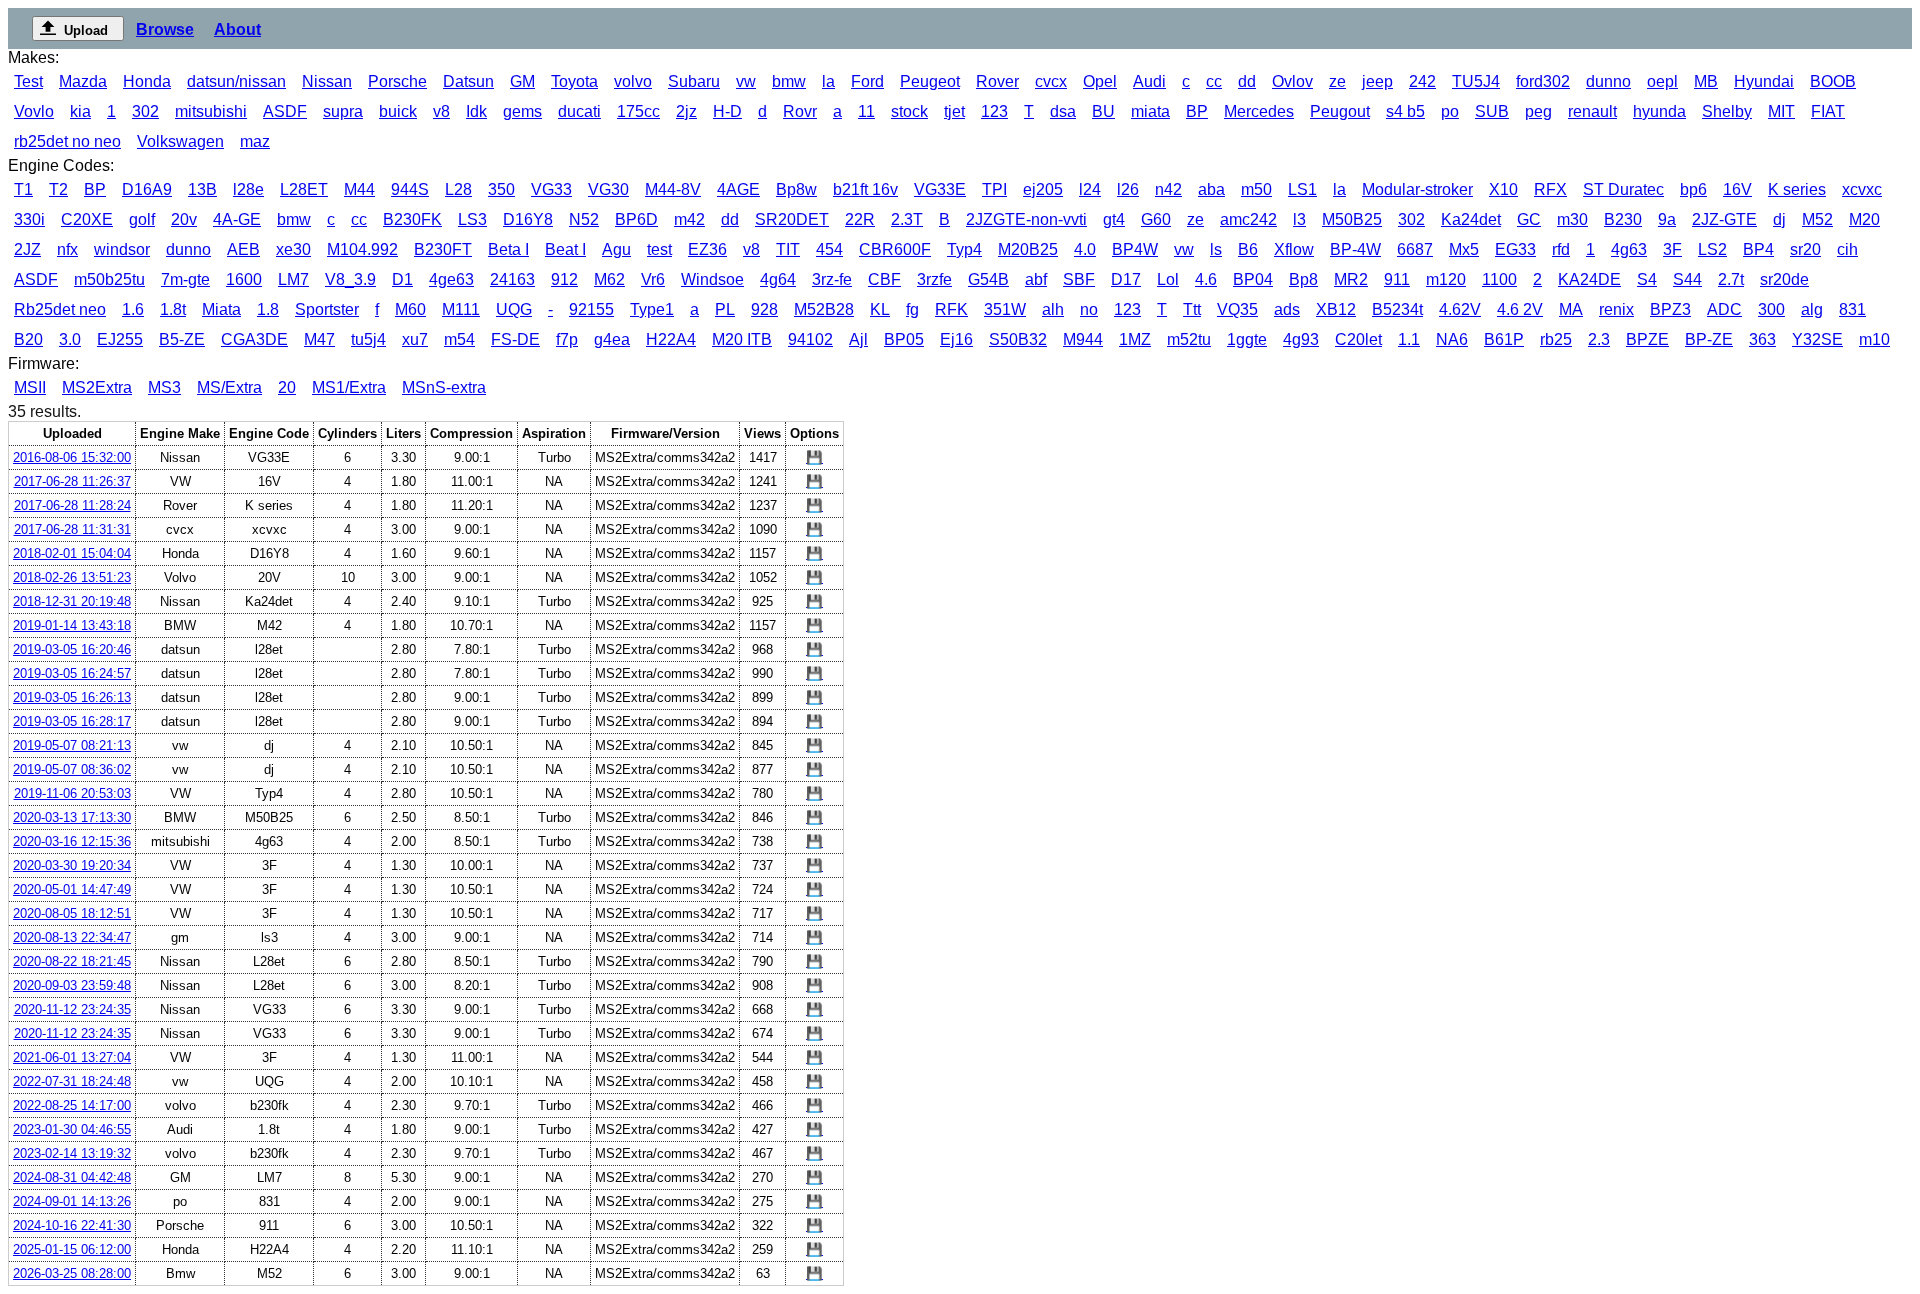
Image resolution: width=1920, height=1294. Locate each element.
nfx (67, 249)
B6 (1248, 249)
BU (1103, 111)
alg (1812, 309)
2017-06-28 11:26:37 (72, 481)
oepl (1662, 81)
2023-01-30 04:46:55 (72, 1129)
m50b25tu (109, 279)
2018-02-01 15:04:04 (72, 553)
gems (522, 111)
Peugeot (930, 81)
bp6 (1693, 189)
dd (1247, 81)
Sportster (327, 309)
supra (343, 111)
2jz (686, 111)
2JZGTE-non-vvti (1026, 219)
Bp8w (796, 189)
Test (28, 81)
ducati (579, 111)
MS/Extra (229, 387)
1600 (244, 279)
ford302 (1543, 81)
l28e (248, 189)
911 (1397, 279)
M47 (319, 339)
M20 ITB (742, 339)
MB (1706, 81)
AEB (243, 249)
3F (1672, 249)
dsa (1063, 111)
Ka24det (1471, 219)
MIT (1781, 111)
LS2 (1712, 249)
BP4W (1135, 249)
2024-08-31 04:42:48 (72, 1177)
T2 (58, 189)
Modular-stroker (1417, 189)
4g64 (778, 279)
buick (398, 111)
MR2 (1351, 279)
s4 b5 (1405, 111)
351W (1005, 309)
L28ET (304, 189)
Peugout (1340, 111)
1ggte (1247, 339)
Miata (221, 309)
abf (1036, 279)
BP (1197, 111)
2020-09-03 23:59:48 (72, 985)
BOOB (1833, 81)
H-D (727, 111)
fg (912, 309)
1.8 (268, 309)
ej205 (1043, 189)
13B (202, 189)
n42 (1168, 189)
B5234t (1397, 309)
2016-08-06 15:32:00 (72, 457)
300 (1771, 309)
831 (1852, 309)
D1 (402, 279)
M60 (410, 309)
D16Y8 (528, 219)
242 (1422, 81)
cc (1214, 81)
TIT (788, 249)
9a (1667, 219)
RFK (951, 309)
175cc (638, 111)
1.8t (173, 309)
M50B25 (1352, 219)
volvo (633, 81)
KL (880, 309)
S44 (1687, 279)
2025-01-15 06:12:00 (72, 1249)
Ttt (1192, 309)
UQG (514, 309)
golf (142, 219)
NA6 (1452, 339)
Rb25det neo (60, 309)
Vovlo (34, 111)
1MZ (1135, 339)
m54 (459, 339)
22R (860, 219)
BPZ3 (1670, 309)
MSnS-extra (444, 387)
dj (1779, 219)
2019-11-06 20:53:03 (72, 793)
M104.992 (362, 249)
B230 (1623, 219)
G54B (988, 279)
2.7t (1731, 279)
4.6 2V (1520, 309)
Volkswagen (180, 141)
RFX (1550, 189)
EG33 (1515, 249)
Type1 (652, 309)
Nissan (327, 81)
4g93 (1301, 339)
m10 (1874, 339)
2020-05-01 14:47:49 (72, 889)
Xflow (1294, 249)
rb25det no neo (67, 141)
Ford (867, 81)
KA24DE (1589, 279)
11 (866, 111)
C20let (1358, 339)
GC (1529, 219)
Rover (997, 81)
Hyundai (1764, 81)
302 (145, 111)
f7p (567, 339)
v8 (441, 111)
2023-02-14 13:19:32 (72, 1153)
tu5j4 (368, 339)
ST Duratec (1623, 189)
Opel (1100, 81)
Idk (476, 111)
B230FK (412, 219)
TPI (994, 189)
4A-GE (237, 219)
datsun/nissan (236, 81)
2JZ (27, 249)
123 (994, 111)
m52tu (1189, 339)
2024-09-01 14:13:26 (72, 1201)
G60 (1156, 219)
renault (1592, 111)
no (1089, 309)
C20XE (87, 219)
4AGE (738, 189)
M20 (1864, 219)
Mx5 (1464, 249)
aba (1211, 189)
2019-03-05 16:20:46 (72, 649)
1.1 (1409, 339)
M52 (1817, 219)
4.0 (1085, 249)
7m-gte (185, 279)
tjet (954, 111)
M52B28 (824, 309)
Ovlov (1292, 81)
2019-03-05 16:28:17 (72, 721)
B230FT (443, 249)
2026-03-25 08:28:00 (72, 1273)
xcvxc (1862, 189)
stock (909, 111)
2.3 (1599, 339)
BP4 (1758, 249)
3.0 (70, 339)
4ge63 (451, 279)
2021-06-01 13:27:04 (72, 1057)
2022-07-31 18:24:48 (72, 1081)
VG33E (940, 189)
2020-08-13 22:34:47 (72, 937)
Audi (1149, 81)
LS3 (472, 219)
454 (829, 249)
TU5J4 (1476, 81)
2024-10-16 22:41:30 (72, 1225)
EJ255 (120, 339)
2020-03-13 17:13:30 (72, 817)
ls (1216, 249)
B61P (1504, 339)
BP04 (1253, 279)
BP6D (636, 219)
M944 (1083, 339)
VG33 (551, 189)
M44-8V (673, 189)
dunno (1608, 81)
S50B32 (1018, 339)
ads (1287, 309)
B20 (28, 339)
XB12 (1336, 309)
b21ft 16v (865, 189)
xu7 (415, 339)
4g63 (1629, 249)
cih (1847, 249)
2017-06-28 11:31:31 (72, 529)
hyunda (1659, 111)
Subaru (694, 81)
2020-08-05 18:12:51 (72, 913)
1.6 (133, 309)
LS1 (1302, 189)
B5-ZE (182, 339)
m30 (1572, 219)
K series (1797, 189)
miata (1150, 111)
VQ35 (1237, 309)
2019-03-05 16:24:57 (72, 673)
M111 (461, 309)
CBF (884, 279)
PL (725, 309)
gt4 (1114, 219)
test (659, 249)
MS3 (164, 387)
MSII (30, 387)
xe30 (293, 249)
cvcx (1051, 81)
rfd (1561, 249)
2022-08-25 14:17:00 (72, 1105)
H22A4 (671, 339)
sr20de (1784, 279)
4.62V (1460, 309)
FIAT (1828, 111)
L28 (458, 189)
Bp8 (1303, 279)
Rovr (800, 111)
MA (1571, 309)
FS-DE (515, 339)
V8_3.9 (350, 279)
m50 (1256, 189)
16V (1737, 189)
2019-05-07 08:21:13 (72, 745)
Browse (165, 29)
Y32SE (1817, 339)
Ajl (858, 339)
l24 (1090, 189)
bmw (789, 81)
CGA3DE (254, 339)
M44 (359, 189)
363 (1762, 339)
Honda (147, 81)
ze (1337, 81)
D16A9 (147, 189)
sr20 (1805, 249)
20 (287, 387)
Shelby (1727, 111)
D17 (1126, 279)
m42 (689, 219)
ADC (1724, 309)
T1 (23, 189)
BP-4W (1355, 249)
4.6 (1206, 279)
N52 (584, 219)
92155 (591, 309)
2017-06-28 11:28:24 (72, 505)
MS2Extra (97, 387)
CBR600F (895, 249)
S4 (1647, 279)
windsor (122, 249)
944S (410, 189)
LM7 (293, 279)
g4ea (612, 339)
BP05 (904, 339)
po (1450, 111)
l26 (1128, 189)
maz (255, 141)
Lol (1168, 279)
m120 (1446, 279)
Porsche (397, 81)
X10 (1503, 189)
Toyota (574, 81)
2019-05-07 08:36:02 (72, 769)
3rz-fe (832, 279)
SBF (1079, 279)
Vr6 (653, 279)
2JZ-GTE (1724, 219)
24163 (512, 279)
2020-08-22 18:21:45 (72, 961)
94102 (810, 339)
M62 (609, 279)
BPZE (1647, 339)
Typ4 (964, 249)
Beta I (508, 249)
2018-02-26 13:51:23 (72, 577)
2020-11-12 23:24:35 (72, 1009)
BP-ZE (1709, 339)
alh (1053, 309)
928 (764, 309)
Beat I (565, 249)
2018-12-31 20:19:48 (72, 601)
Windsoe (712, 279)
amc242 (1248, 219)
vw (746, 81)
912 (564, 279)
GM (522, 81)
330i (29, 219)
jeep (1377, 81)
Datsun (468, 81)
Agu (616, 249)
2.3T (907, 219)
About (237, 29)
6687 (1415, 249)
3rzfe (934, 279)
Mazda (83, 81)
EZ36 (707, 249)
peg (1538, 111)
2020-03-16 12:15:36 (72, 841)
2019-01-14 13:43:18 (72, 625)
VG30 (608, 189)
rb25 (1556, 339)
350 (501, 189)
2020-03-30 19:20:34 (72, 865)
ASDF (285, 111)
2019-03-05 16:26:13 (72, 697)
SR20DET (792, 219)
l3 (1299, 219)
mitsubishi (211, 111)
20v (184, 219)
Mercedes (1259, 111)
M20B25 (1028, 249)
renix (1616, 309)
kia (80, 111)
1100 (1499, 279)
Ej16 (956, 339)
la (828, 81)
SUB (1492, 111)
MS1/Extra (349, 387)
